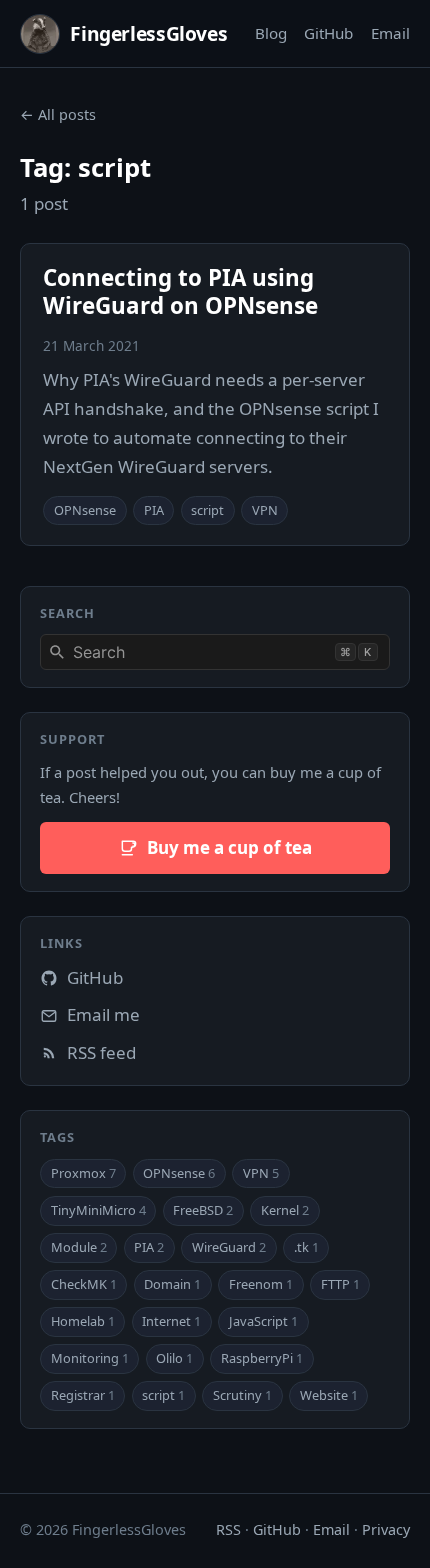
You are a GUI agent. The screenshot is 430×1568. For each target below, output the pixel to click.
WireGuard (229, 1247)
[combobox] (215, 652)
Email (390, 33)
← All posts (58, 114)
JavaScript (263, 1321)
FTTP (340, 1284)
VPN (265, 510)
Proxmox (83, 1173)
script (207, 510)
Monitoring (90, 1358)
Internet (171, 1321)
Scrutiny (242, 1395)
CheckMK (84, 1284)
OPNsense (85, 510)
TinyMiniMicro (98, 1210)
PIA (154, 510)
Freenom (261, 1284)
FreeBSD (203, 1210)
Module (79, 1247)
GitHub (328, 33)
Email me (103, 1014)
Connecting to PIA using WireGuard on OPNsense (180, 291)
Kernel (285, 1210)
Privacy (386, 1529)
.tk (306, 1247)
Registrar (83, 1395)
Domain (172, 1284)
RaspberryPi (262, 1358)
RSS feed (101, 1052)
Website (329, 1395)
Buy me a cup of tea (229, 847)
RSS (228, 1529)
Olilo (174, 1358)
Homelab (83, 1321)
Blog (271, 33)
